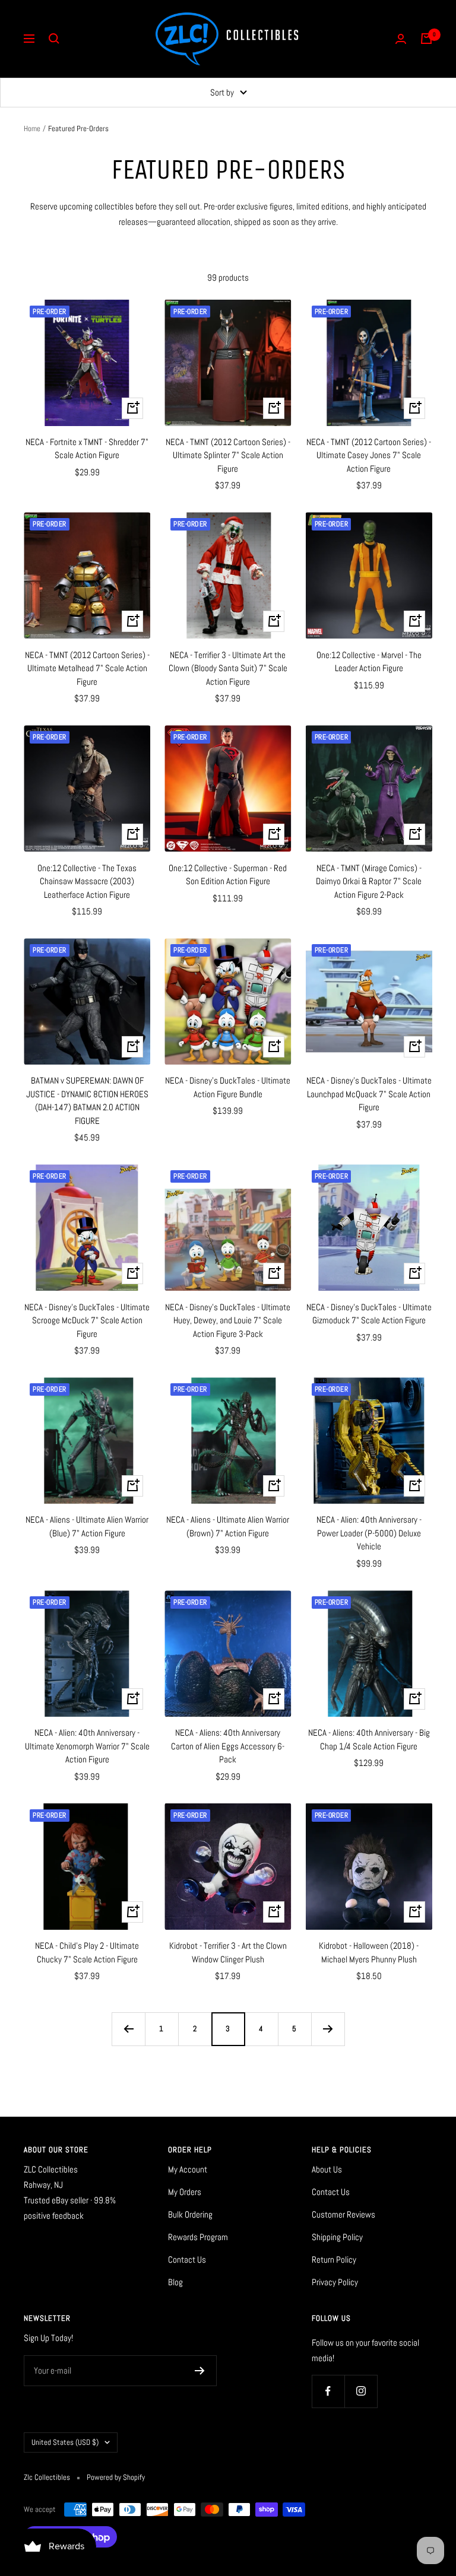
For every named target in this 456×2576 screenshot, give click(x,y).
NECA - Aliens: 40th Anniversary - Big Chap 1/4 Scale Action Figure (369, 1739)
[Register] (200, 2371)
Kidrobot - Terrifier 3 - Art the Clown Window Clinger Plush (228, 1952)
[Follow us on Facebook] (328, 2391)
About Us (327, 2169)
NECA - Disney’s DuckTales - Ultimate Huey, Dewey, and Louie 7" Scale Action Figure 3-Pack (228, 1320)
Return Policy (334, 2259)
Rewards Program (198, 2237)
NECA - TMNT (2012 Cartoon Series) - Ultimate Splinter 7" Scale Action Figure (228, 455)
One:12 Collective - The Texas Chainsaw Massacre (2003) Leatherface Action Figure (87, 881)
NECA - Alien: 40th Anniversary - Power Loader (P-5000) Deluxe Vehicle (369, 1533)
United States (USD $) (65, 2442)
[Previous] (128, 2029)
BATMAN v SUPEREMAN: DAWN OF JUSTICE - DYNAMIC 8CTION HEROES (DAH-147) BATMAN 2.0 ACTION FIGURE (87, 1100)
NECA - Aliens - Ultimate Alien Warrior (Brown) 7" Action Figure (228, 1526)
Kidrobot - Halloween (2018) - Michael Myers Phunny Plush (369, 1952)
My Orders (185, 2192)
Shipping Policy (337, 2237)
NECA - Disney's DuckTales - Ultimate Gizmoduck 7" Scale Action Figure (369, 1314)
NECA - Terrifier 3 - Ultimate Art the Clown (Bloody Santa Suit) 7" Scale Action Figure (228, 668)
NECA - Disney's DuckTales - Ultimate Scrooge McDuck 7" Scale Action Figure (87, 1320)
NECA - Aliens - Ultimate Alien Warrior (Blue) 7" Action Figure (87, 1526)
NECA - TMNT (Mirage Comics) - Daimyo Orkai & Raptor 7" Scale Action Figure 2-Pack (369, 881)
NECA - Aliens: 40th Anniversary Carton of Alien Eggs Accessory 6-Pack (228, 1746)
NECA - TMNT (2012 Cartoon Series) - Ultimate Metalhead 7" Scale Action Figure (87, 668)
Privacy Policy (335, 2282)
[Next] (328, 2029)
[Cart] (426, 39)
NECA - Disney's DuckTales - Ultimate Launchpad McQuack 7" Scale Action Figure (369, 1094)
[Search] (54, 39)
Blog (175, 2282)
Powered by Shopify (116, 2477)
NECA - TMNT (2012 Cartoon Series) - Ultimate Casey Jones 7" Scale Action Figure (369, 455)
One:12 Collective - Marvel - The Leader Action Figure (369, 662)
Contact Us (187, 2259)
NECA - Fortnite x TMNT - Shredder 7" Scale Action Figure (87, 449)
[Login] (401, 39)
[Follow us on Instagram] (361, 2391)
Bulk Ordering (190, 2214)
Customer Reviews (343, 2214)
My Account (188, 2169)
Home (32, 128)
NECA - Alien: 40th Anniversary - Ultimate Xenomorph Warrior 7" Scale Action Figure (87, 1746)
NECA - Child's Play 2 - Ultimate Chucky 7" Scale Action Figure (87, 1952)
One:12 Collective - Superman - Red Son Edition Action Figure (228, 875)
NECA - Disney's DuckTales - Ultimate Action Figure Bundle (228, 1087)
